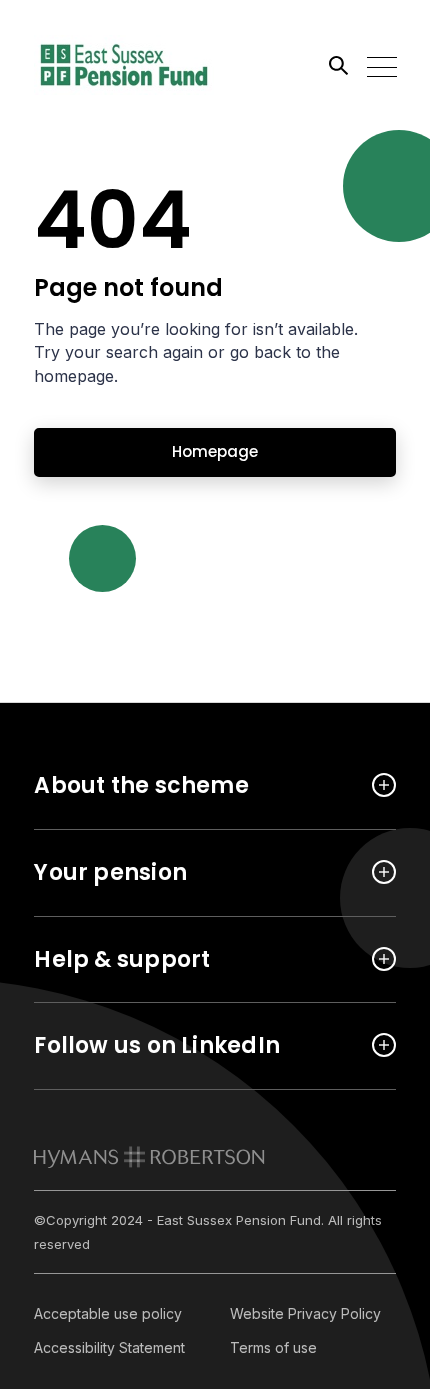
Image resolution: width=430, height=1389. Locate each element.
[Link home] (124, 65)
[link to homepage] (149, 1157)
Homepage (215, 451)
